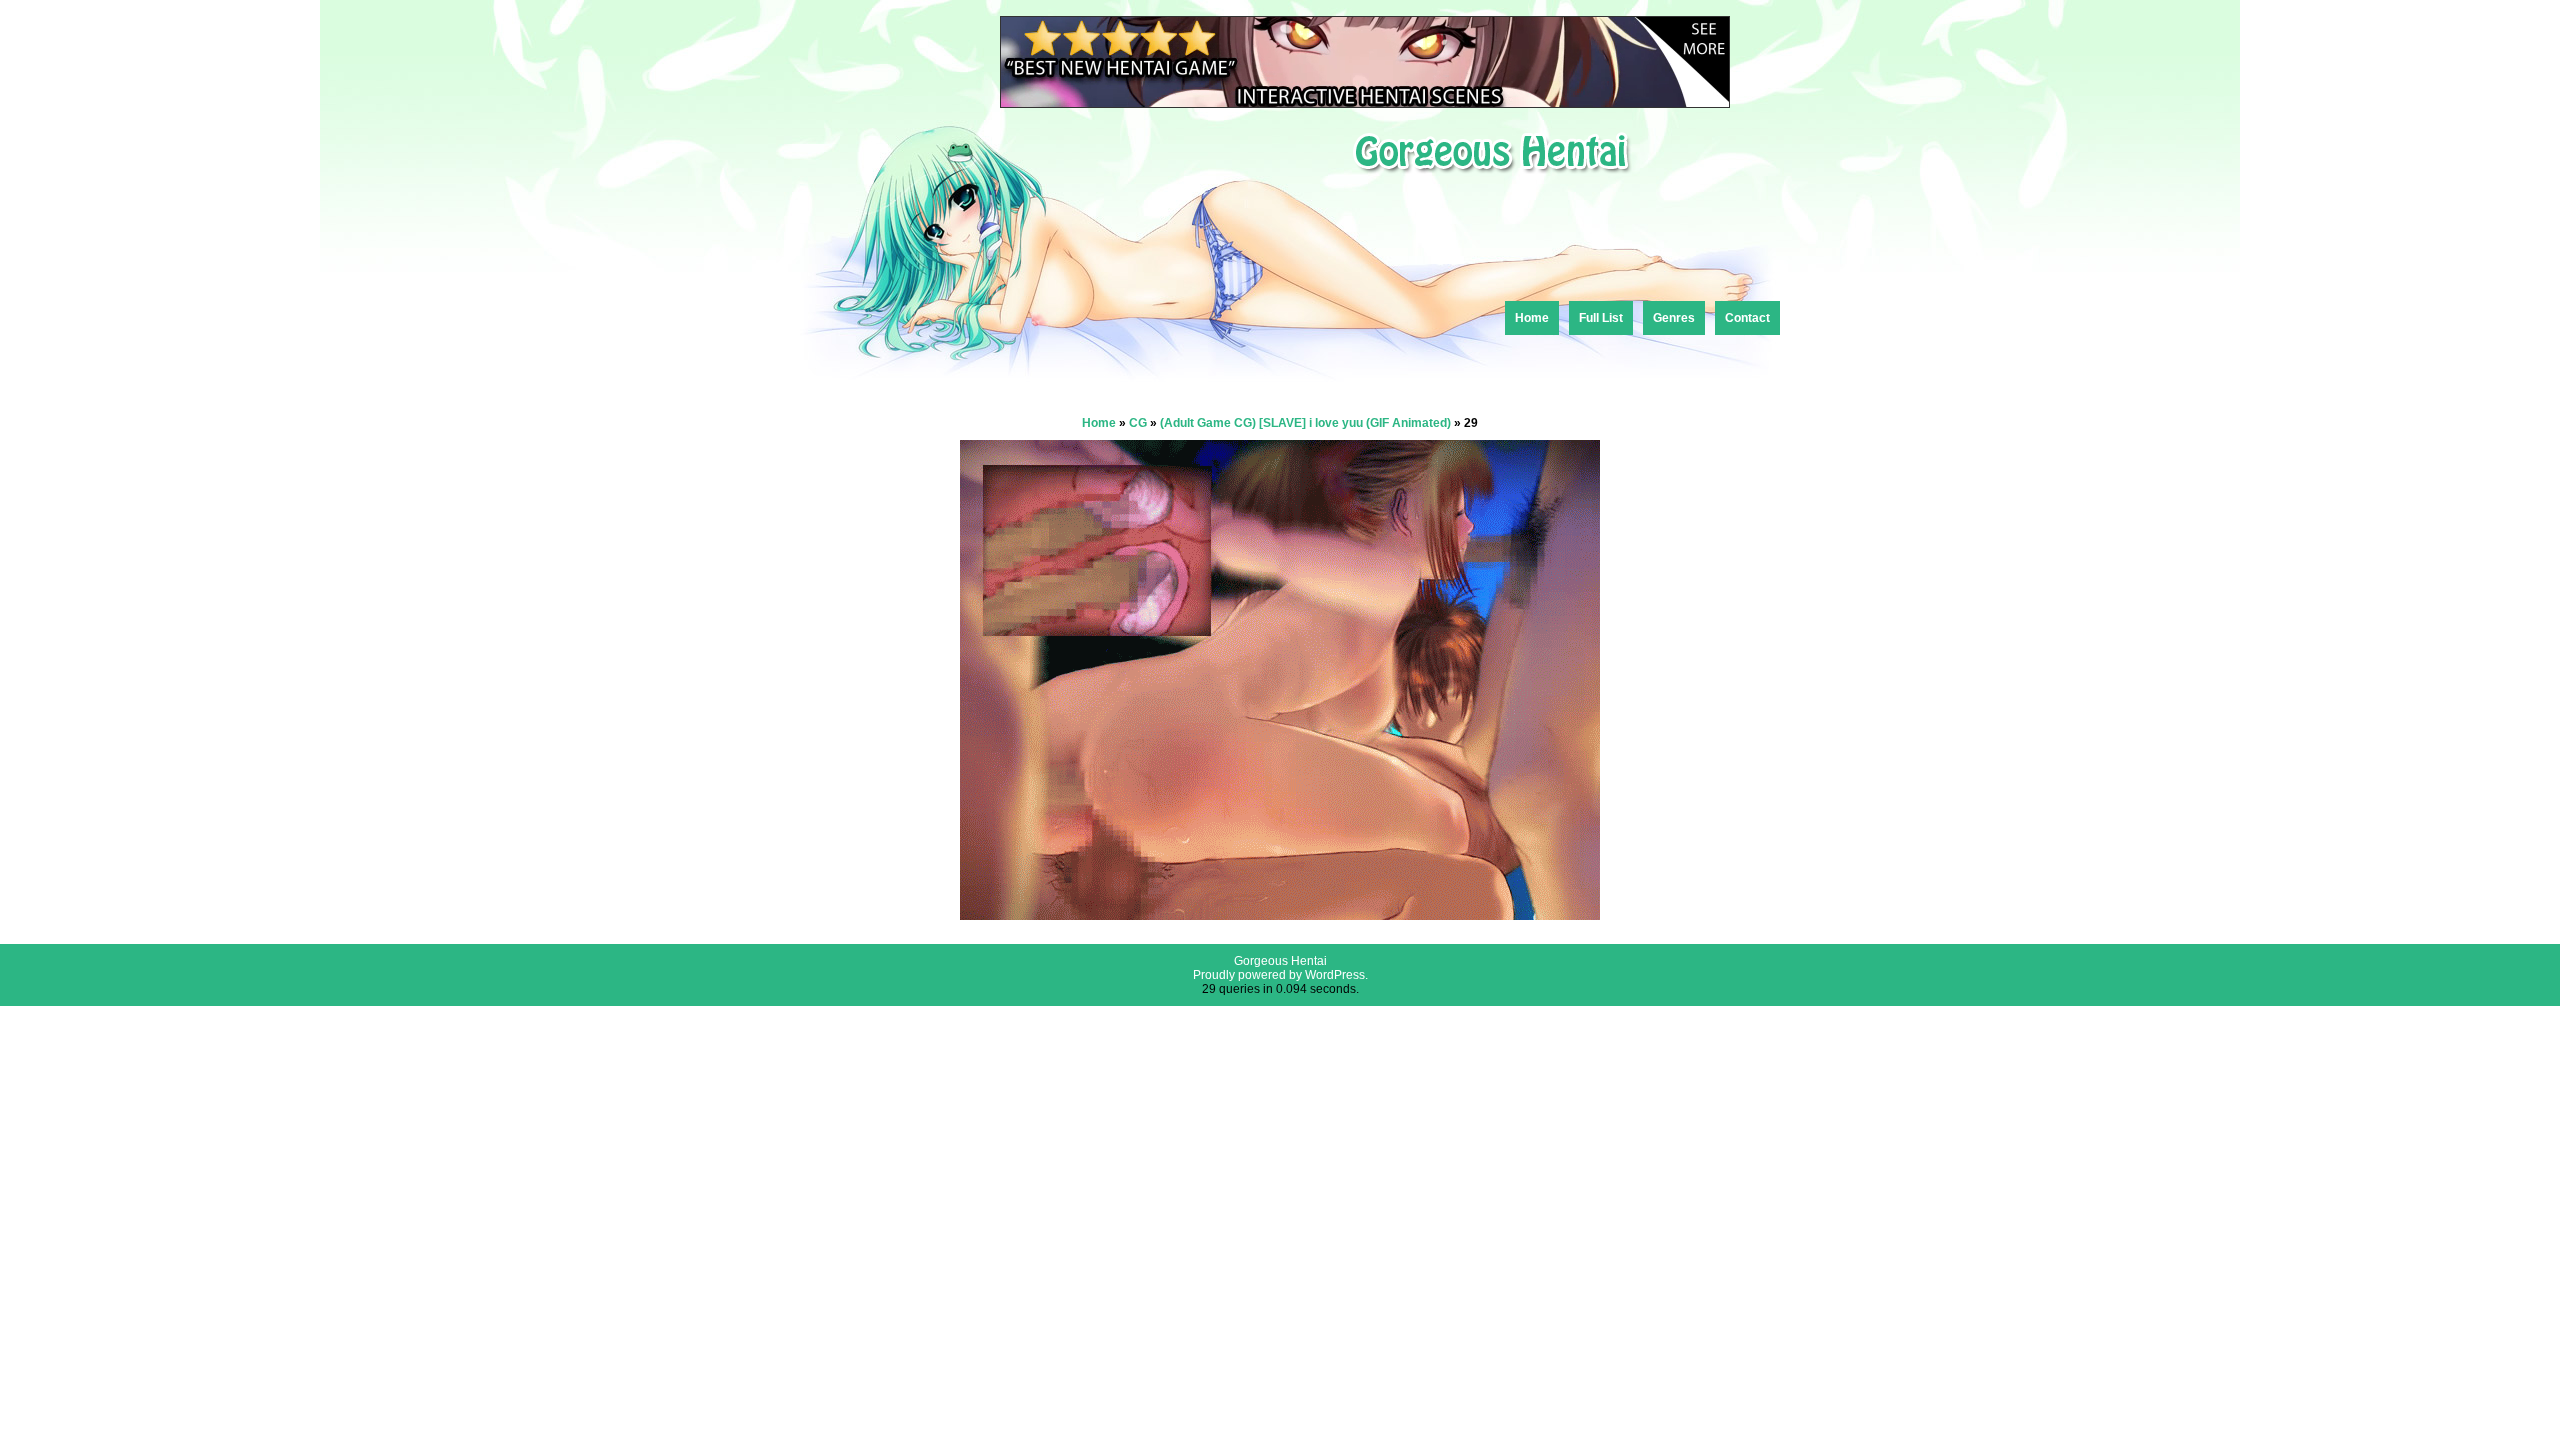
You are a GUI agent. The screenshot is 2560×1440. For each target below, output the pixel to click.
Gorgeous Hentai (1280, 961)
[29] (1280, 914)
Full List (1601, 318)
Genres (1674, 318)
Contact (1747, 318)
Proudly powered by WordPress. (1280, 975)
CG (1138, 423)
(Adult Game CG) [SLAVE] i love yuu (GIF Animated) (1305, 423)
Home (1532, 318)
